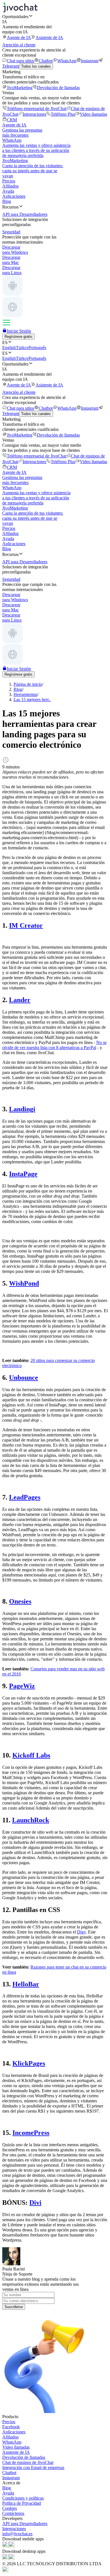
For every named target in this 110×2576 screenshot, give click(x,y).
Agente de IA (19, 37)
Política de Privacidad (22, 2503)
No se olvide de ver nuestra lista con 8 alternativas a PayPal (54, 1045)
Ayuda (8, 191)
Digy (81, 1932)
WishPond (24, 1283)
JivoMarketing (20, 88)
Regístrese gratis (18, 337)
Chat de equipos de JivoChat (28, 2462)
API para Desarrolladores (25, 2524)
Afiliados (10, 186)
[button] (55, 16)
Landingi (22, 1109)
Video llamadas (93, 114)
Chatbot (46, 61)
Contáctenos (13, 2513)
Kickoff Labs (31, 1755)
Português (37, 348)
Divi (35, 2203)
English (9, 348)
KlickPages (29, 2063)
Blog (7, 201)
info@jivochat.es (17, 2534)
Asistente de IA (49, 37)
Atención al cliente (19, 45)
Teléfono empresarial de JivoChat (37, 109)
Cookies (10, 2508)
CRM (12, 120)
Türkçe (22, 348)
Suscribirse (14, 2307)
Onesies (20, 1601)
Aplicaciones (14, 196)
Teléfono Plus (63, 114)
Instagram (90, 61)
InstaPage (23, 1174)
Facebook (11, 2427)
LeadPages (25, 1497)
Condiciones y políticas (23, 2498)
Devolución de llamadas (58, 88)
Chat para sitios (20, 61)
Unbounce (24, 1378)
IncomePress (31, 2133)
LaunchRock (31, 1820)
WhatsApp (67, 61)
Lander (20, 1000)
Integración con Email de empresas (33, 2467)
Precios (9, 181)
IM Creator (26, 925)
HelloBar (26, 1984)
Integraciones (34, 114)
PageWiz (22, 1686)
